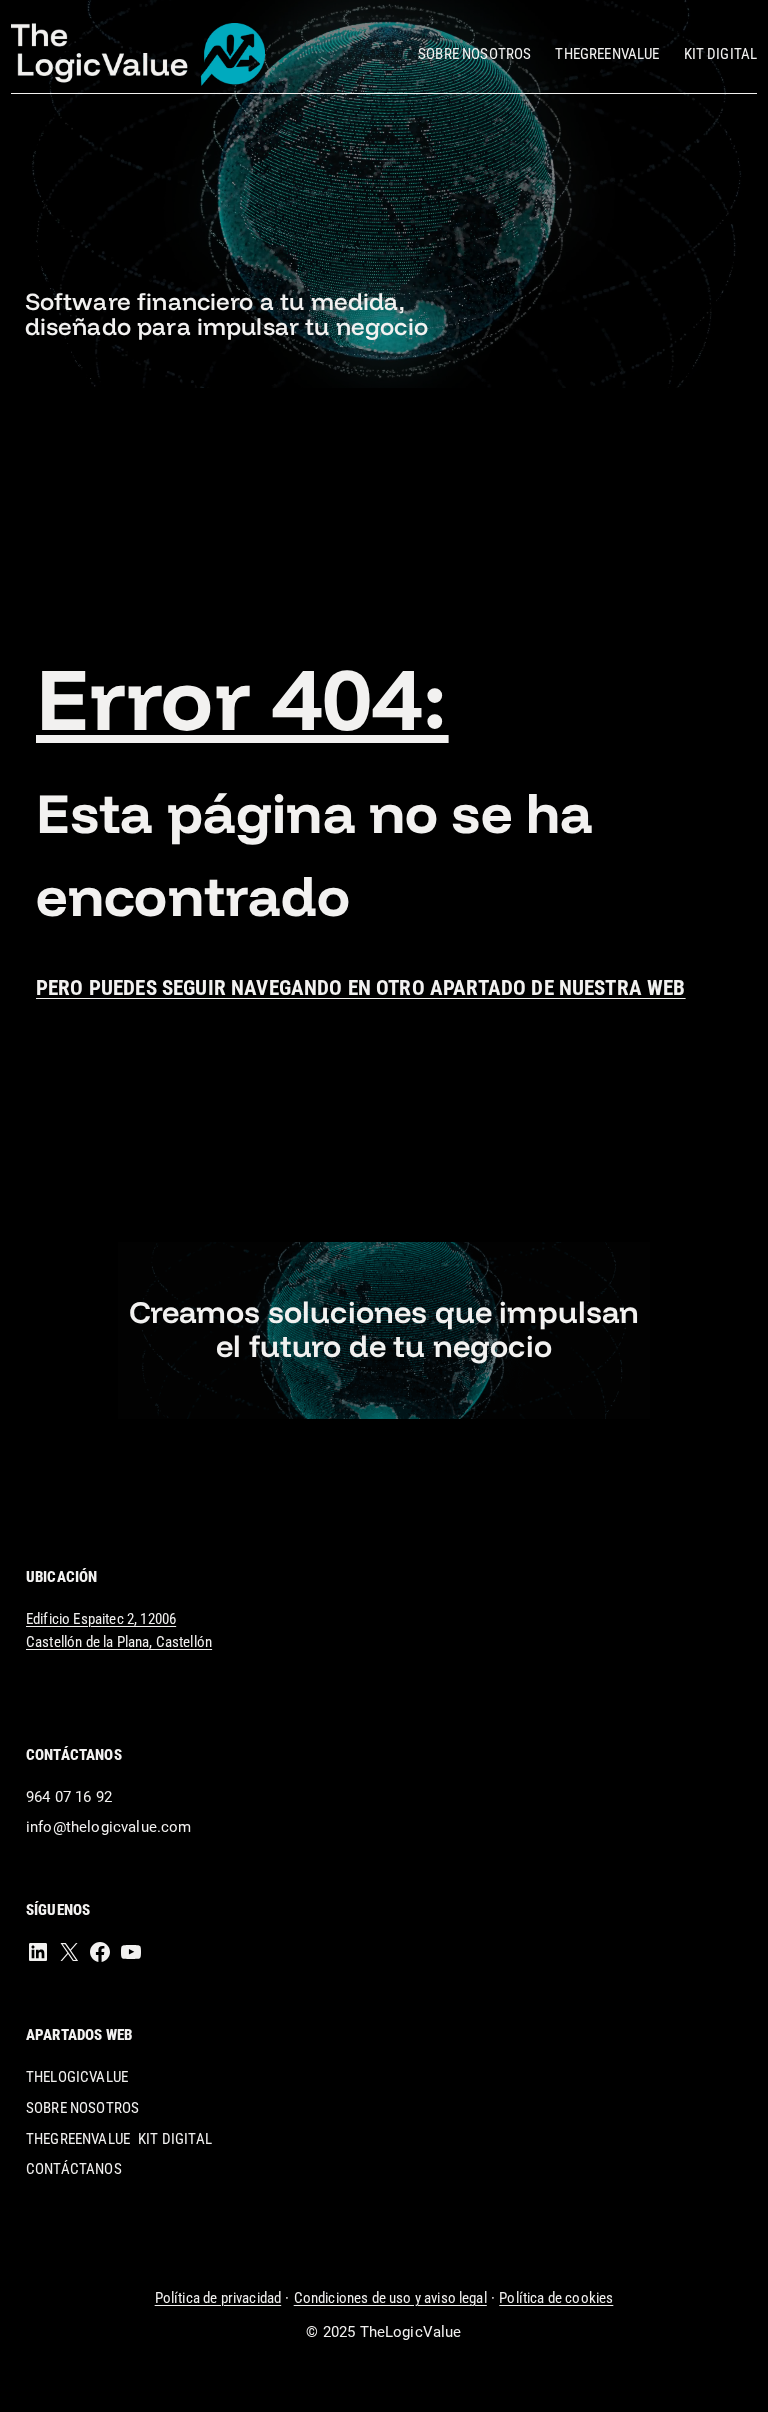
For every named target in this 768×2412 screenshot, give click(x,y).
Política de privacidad (218, 2298)
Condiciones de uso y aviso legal (390, 2298)
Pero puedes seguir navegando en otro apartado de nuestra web (361, 987)
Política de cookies (556, 2298)
